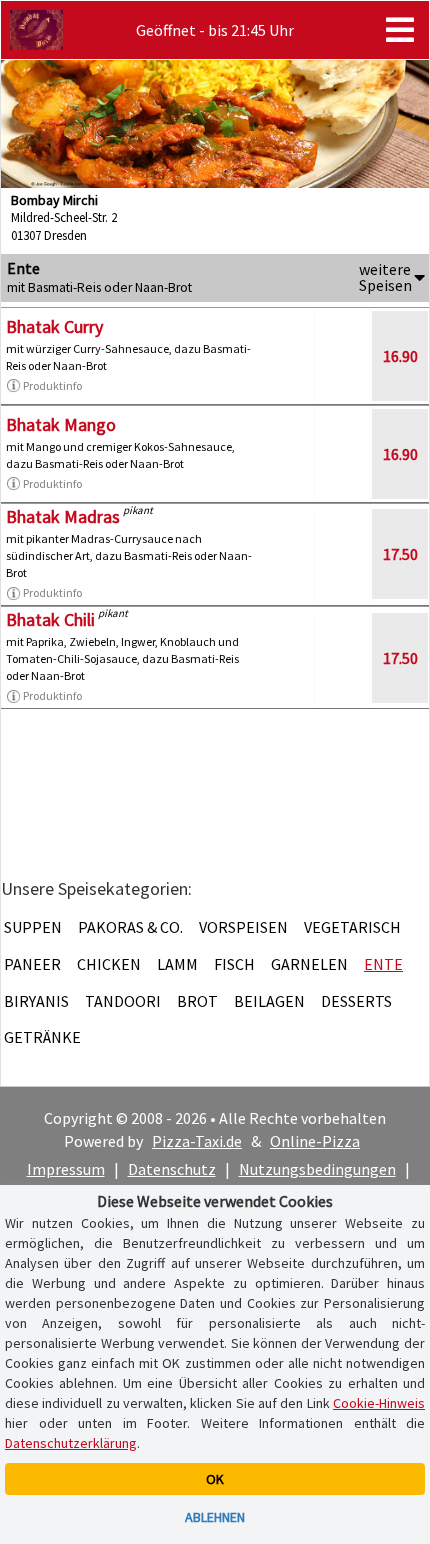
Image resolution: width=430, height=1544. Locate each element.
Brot (197, 1001)
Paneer (32, 964)
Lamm (177, 964)
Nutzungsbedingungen (317, 1169)
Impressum (66, 1169)
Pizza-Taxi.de (197, 1141)
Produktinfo (52, 385)
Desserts (356, 1001)
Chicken (109, 964)
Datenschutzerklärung (71, 1443)
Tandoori (123, 1001)
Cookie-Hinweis (379, 1403)
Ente (383, 964)
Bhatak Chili (50, 619)
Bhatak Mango (61, 424)
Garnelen (309, 964)
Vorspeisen (243, 927)
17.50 (400, 554)
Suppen (33, 927)
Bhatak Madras (63, 516)
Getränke (42, 1037)
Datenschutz (172, 1169)
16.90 (400, 356)
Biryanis (36, 1001)
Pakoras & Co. (130, 927)
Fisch (234, 964)
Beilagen (269, 1001)
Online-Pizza (315, 1141)
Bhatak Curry (54, 326)
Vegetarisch (352, 927)
